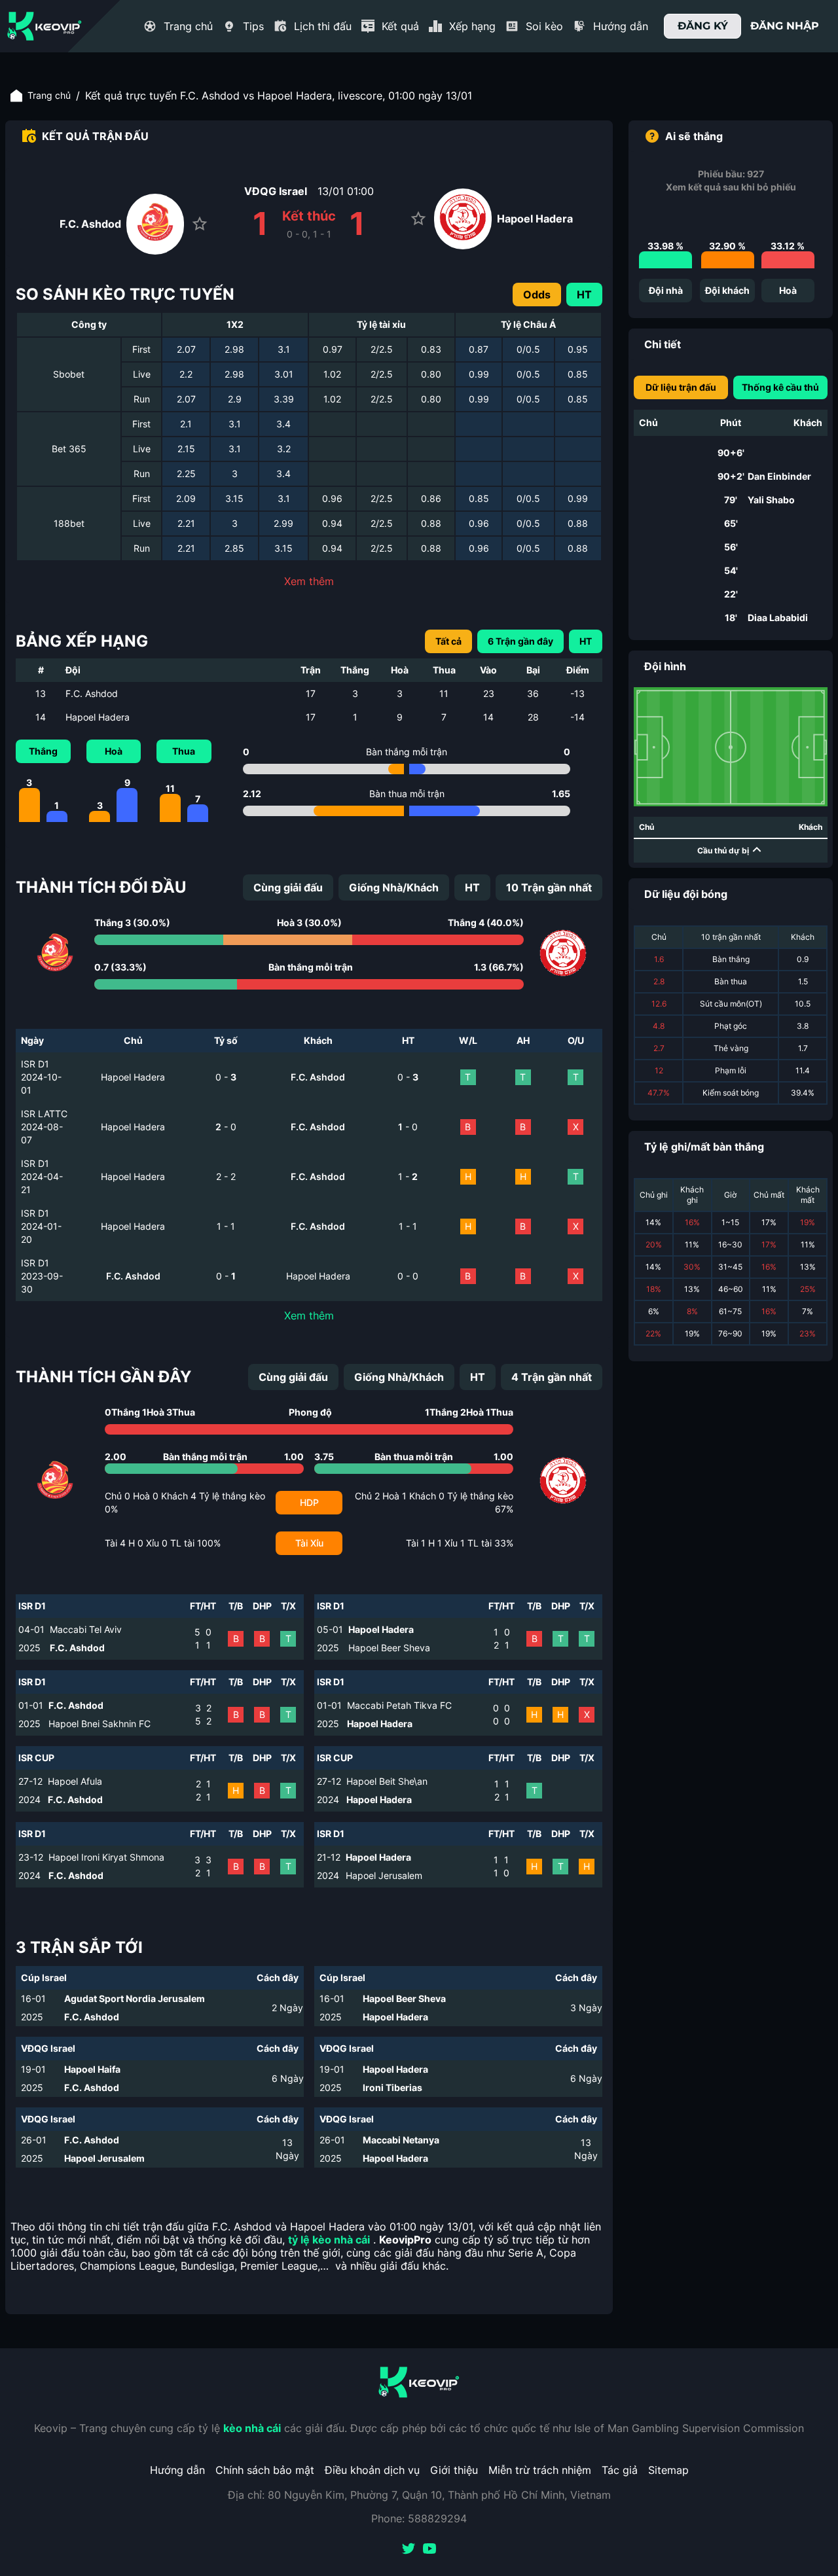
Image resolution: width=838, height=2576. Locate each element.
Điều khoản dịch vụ (372, 2470)
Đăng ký (703, 26)
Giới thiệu (454, 2470)
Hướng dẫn (177, 2470)
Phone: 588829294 (419, 2518)
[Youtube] (429, 2550)
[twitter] (409, 2550)
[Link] (45, 26)
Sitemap (668, 2470)
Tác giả (620, 2470)
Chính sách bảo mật (265, 2470)
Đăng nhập (785, 26)
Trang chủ (49, 95)
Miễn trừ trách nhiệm (540, 2470)
